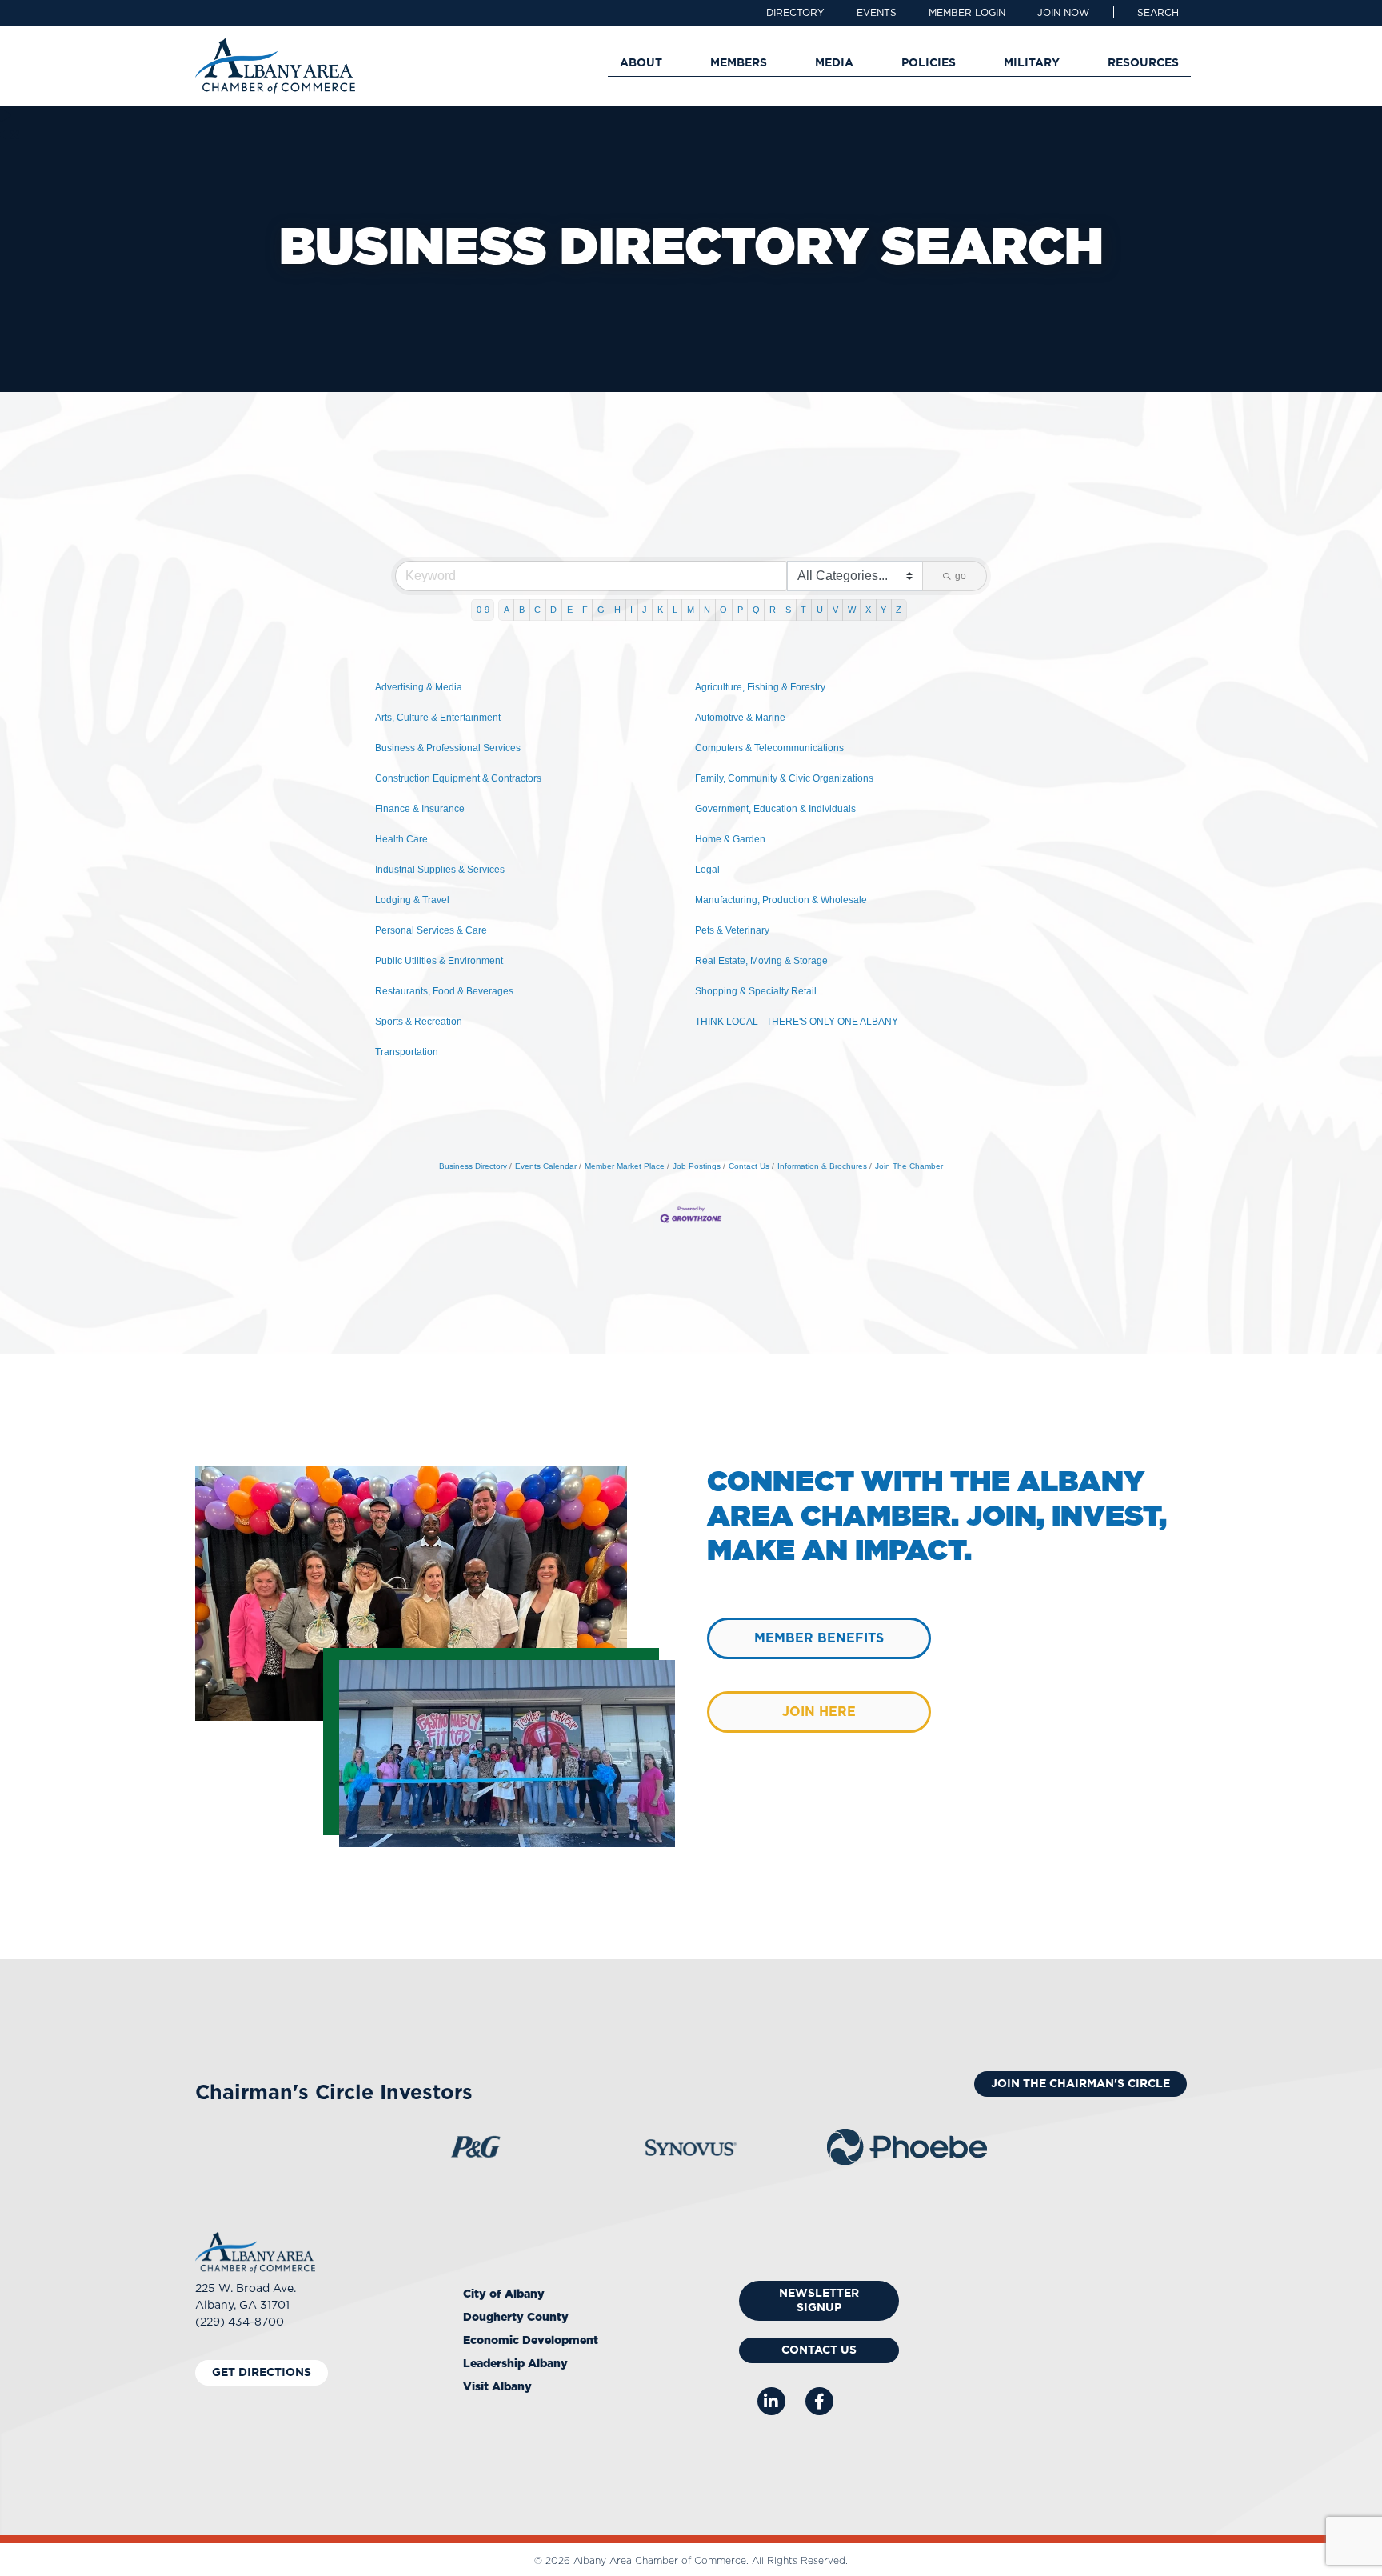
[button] (1158, 13)
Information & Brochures (822, 1166)
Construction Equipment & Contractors (458, 778)
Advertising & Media (419, 687)
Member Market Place (625, 1166)
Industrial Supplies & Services (440, 870)
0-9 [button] (483, 610)
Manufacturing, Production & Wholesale (781, 900)
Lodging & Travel (412, 900)
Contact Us (749, 1166)
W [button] (852, 610)
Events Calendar (546, 1166)
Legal (707, 870)
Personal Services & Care (431, 930)
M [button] (691, 610)
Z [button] (899, 610)
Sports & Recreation (419, 1022)
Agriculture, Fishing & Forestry (760, 687)
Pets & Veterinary (732, 930)
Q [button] (756, 610)
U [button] (820, 610)
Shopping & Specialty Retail (756, 991)
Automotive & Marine (740, 718)
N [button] (707, 610)
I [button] (631, 610)
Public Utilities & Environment (439, 961)
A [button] (507, 610)
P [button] (740, 610)
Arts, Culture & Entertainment (438, 718)
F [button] (585, 610)
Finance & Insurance (420, 809)
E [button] (570, 610)
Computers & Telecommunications (769, 748)
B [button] (522, 610)
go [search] (961, 576)
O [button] (723, 610)
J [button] (645, 610)
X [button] (868, 610)
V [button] (835, 610)
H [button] (617, 610)
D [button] (553, 610)
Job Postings (697, 1166)
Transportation (407, 1052)
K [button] (660, 610)
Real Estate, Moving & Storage (761, 961)
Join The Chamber (909, 1166)
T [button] (803, 610)
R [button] (773, 610)
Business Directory (473, 1166)
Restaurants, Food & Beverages (444, 991)
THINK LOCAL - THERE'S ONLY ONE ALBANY (797, 1022)
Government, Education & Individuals (775, 809)
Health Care (401, 839)
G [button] (601, 610)
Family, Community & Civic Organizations (784, 778)
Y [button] (883, 610)
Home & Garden (730, 839)
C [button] (537, 610)
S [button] (788, 610)
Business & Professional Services (448, 748)
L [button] (675, 610)
